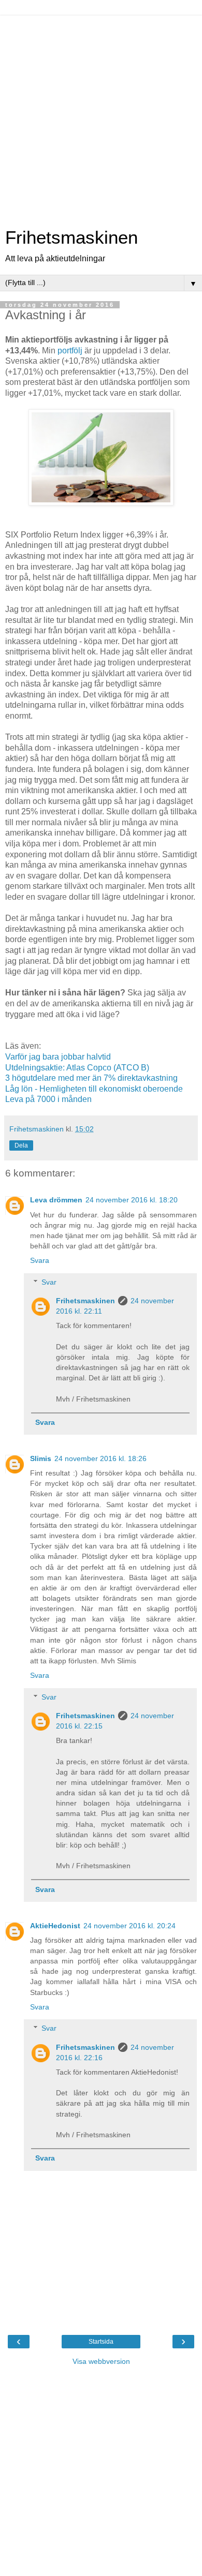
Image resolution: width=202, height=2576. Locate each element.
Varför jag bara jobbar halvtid (58, 1057)
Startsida (101, 2342)
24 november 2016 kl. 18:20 (132, 1200)
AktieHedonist (55, 1926)
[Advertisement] (101, 116)
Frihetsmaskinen (71, 237)
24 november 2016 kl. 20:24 (129, 1926)
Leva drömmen (56, 1200)
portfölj (70, 351)
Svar (49, 1282)
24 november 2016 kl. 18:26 (100, 1458)
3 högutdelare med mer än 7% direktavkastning (91, 1078)
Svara (40, 1260)
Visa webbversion (101, 2361)
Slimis (41, 1458)
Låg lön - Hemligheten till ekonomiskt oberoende (94, 1089)
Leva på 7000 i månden (48, 1099)
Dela (21, 1145)
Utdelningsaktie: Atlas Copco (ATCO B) (77, 1068)
